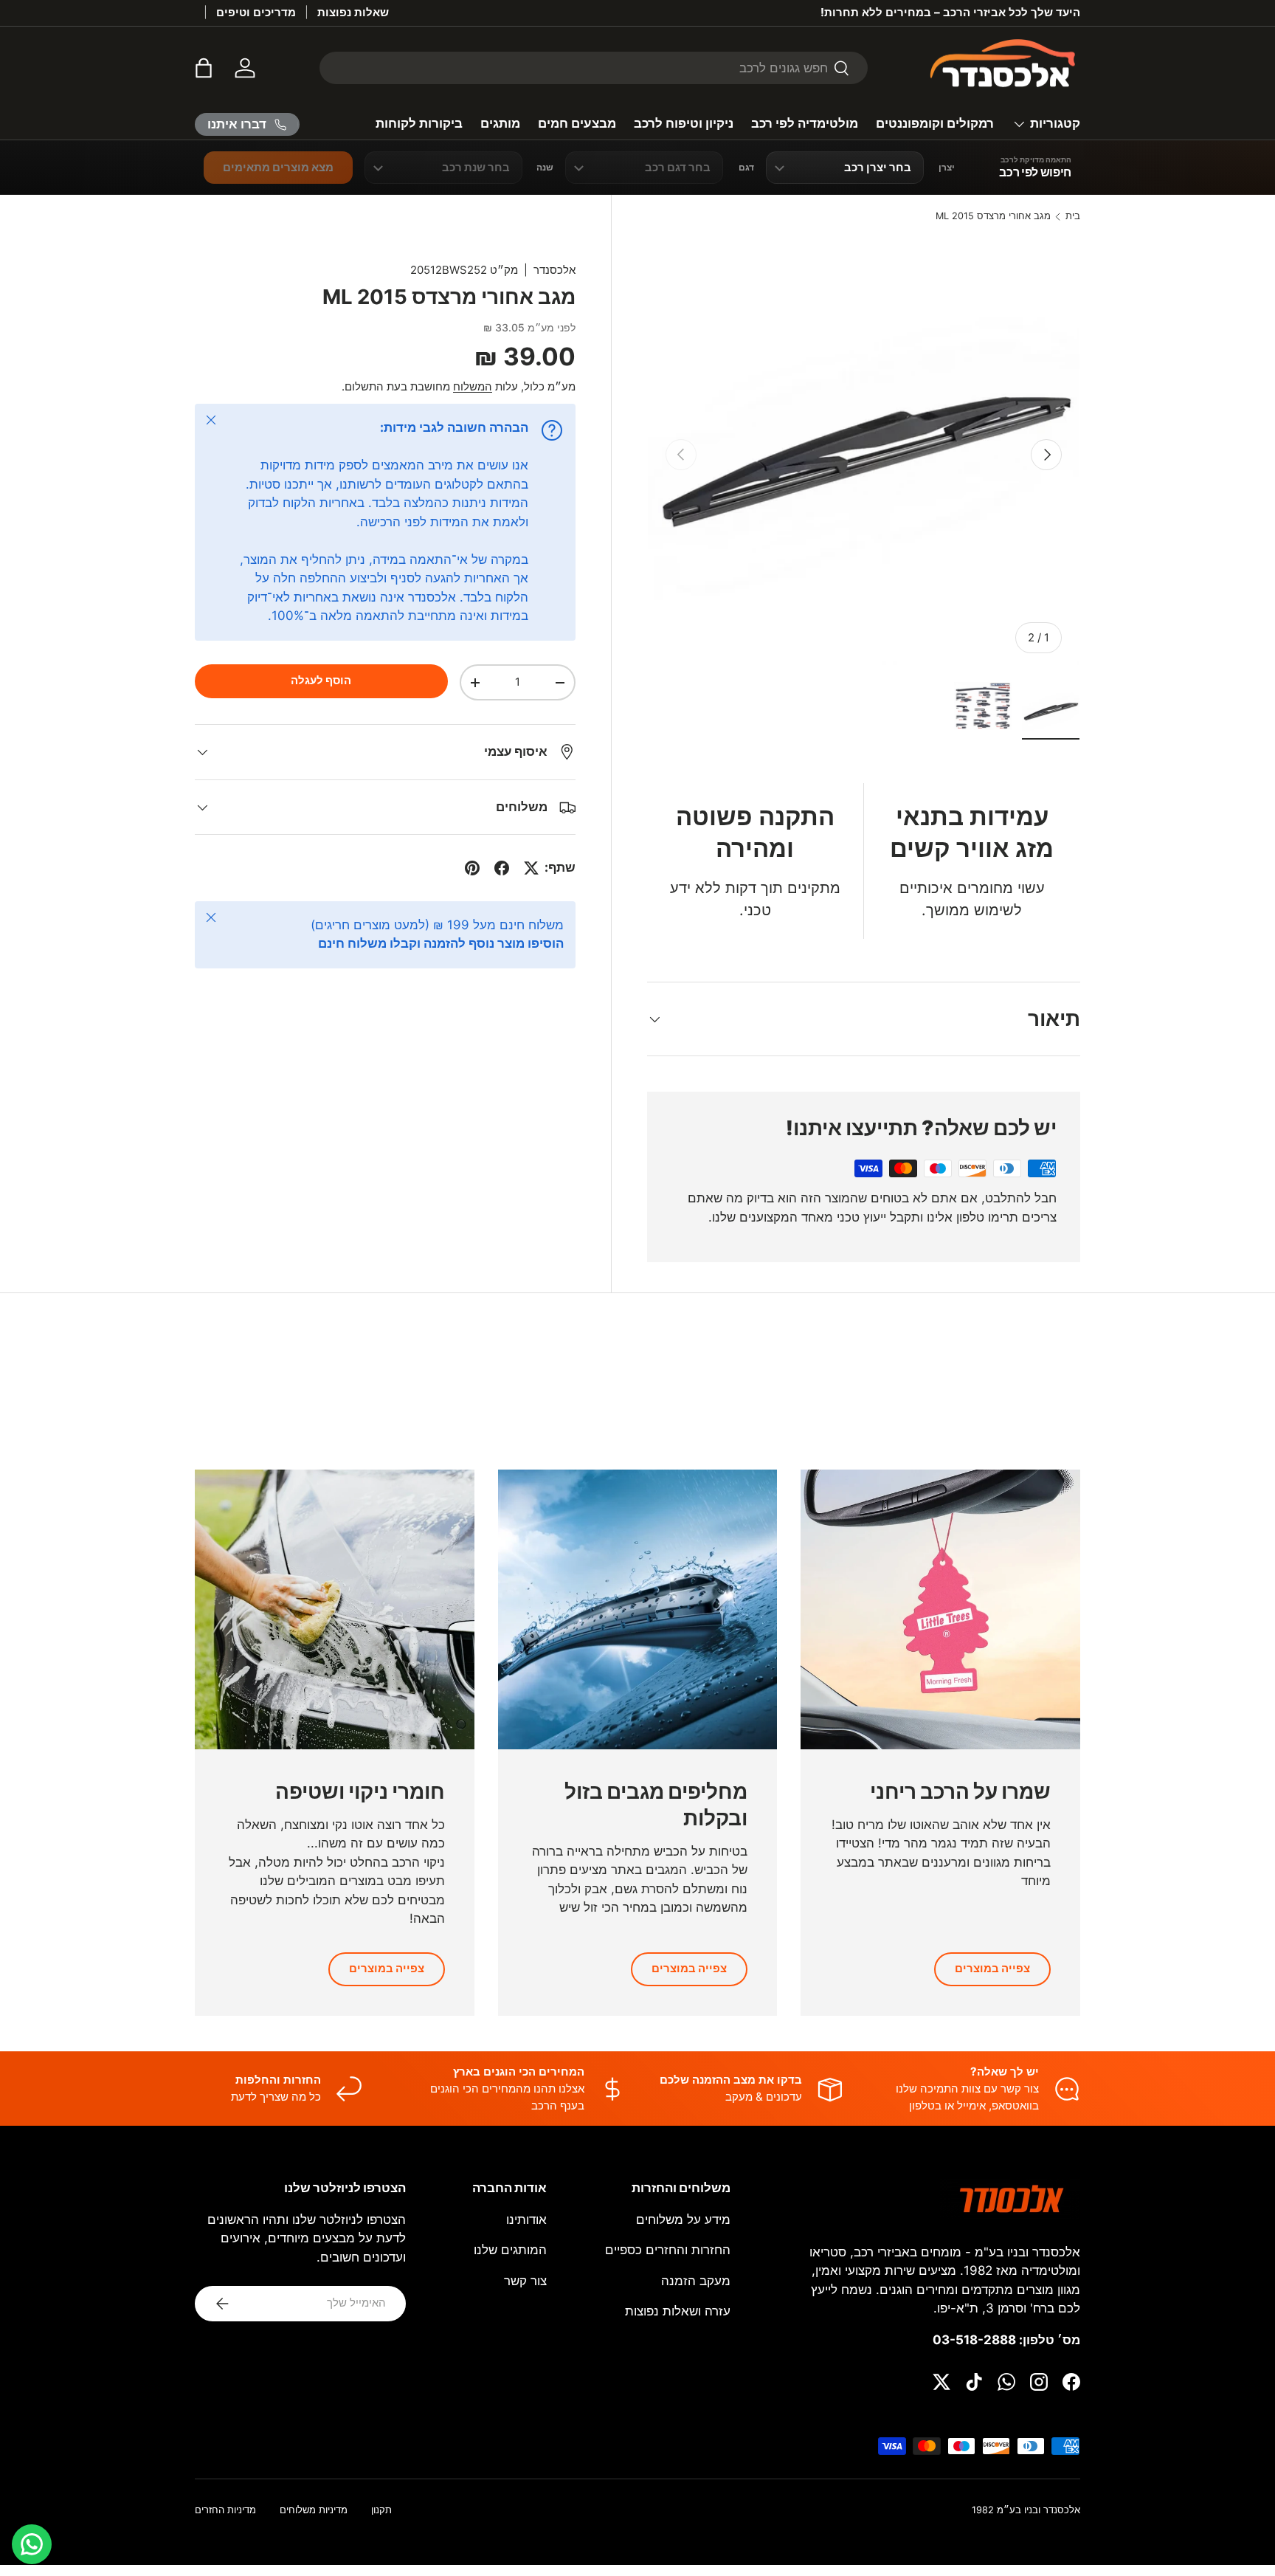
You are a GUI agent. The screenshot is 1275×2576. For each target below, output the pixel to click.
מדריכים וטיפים (256, 12)
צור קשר (525, 2281)
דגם (746, 168)
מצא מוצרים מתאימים (278, 167)
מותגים (500, 123)
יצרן (947, 168)
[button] (204, 68)
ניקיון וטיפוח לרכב (684, 123)
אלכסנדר (554, 270)
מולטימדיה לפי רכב (805, 123)
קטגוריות (1055, 123)
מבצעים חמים (577, 123)
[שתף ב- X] (531, 868)
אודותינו (526, 2219)
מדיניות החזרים (225, 2510)
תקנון (381, 2510)
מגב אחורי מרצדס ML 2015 (993, 217)
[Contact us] (32, 2544)
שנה (545, 168)
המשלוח (473, 387)
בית (1073, 217)
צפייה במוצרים (992, 1969)
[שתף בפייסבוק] (502, 868)
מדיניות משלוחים (314, 2510)
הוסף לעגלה (321, 681)
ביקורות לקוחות (419, 123)
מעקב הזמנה (696, 2281)
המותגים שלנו (510, 2250)
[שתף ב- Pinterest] (472, 868)
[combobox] (594, 68)
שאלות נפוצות (353, 12)
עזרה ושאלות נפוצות (678, 2311)
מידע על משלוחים (683, 2219)
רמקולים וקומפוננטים (935, 123)
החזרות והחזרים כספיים (668, 2250)
